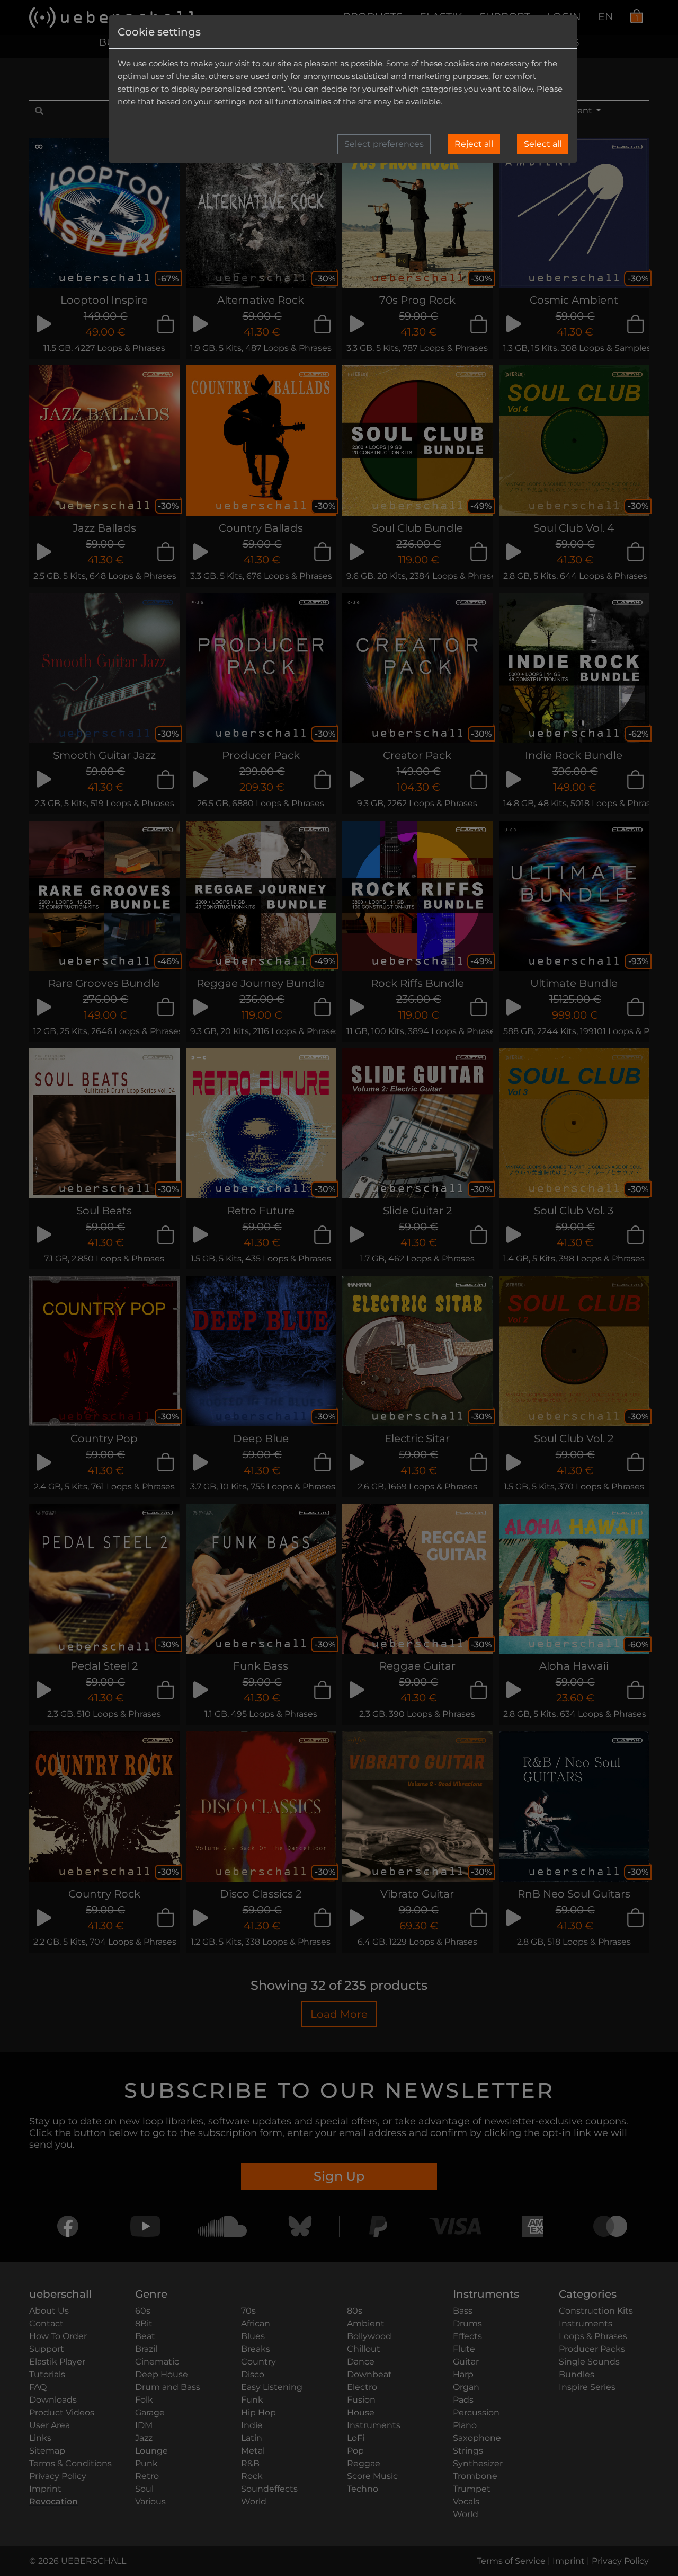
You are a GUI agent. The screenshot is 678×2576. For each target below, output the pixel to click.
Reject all (474, 144)
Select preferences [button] (384, 144)
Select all (543, 144)
